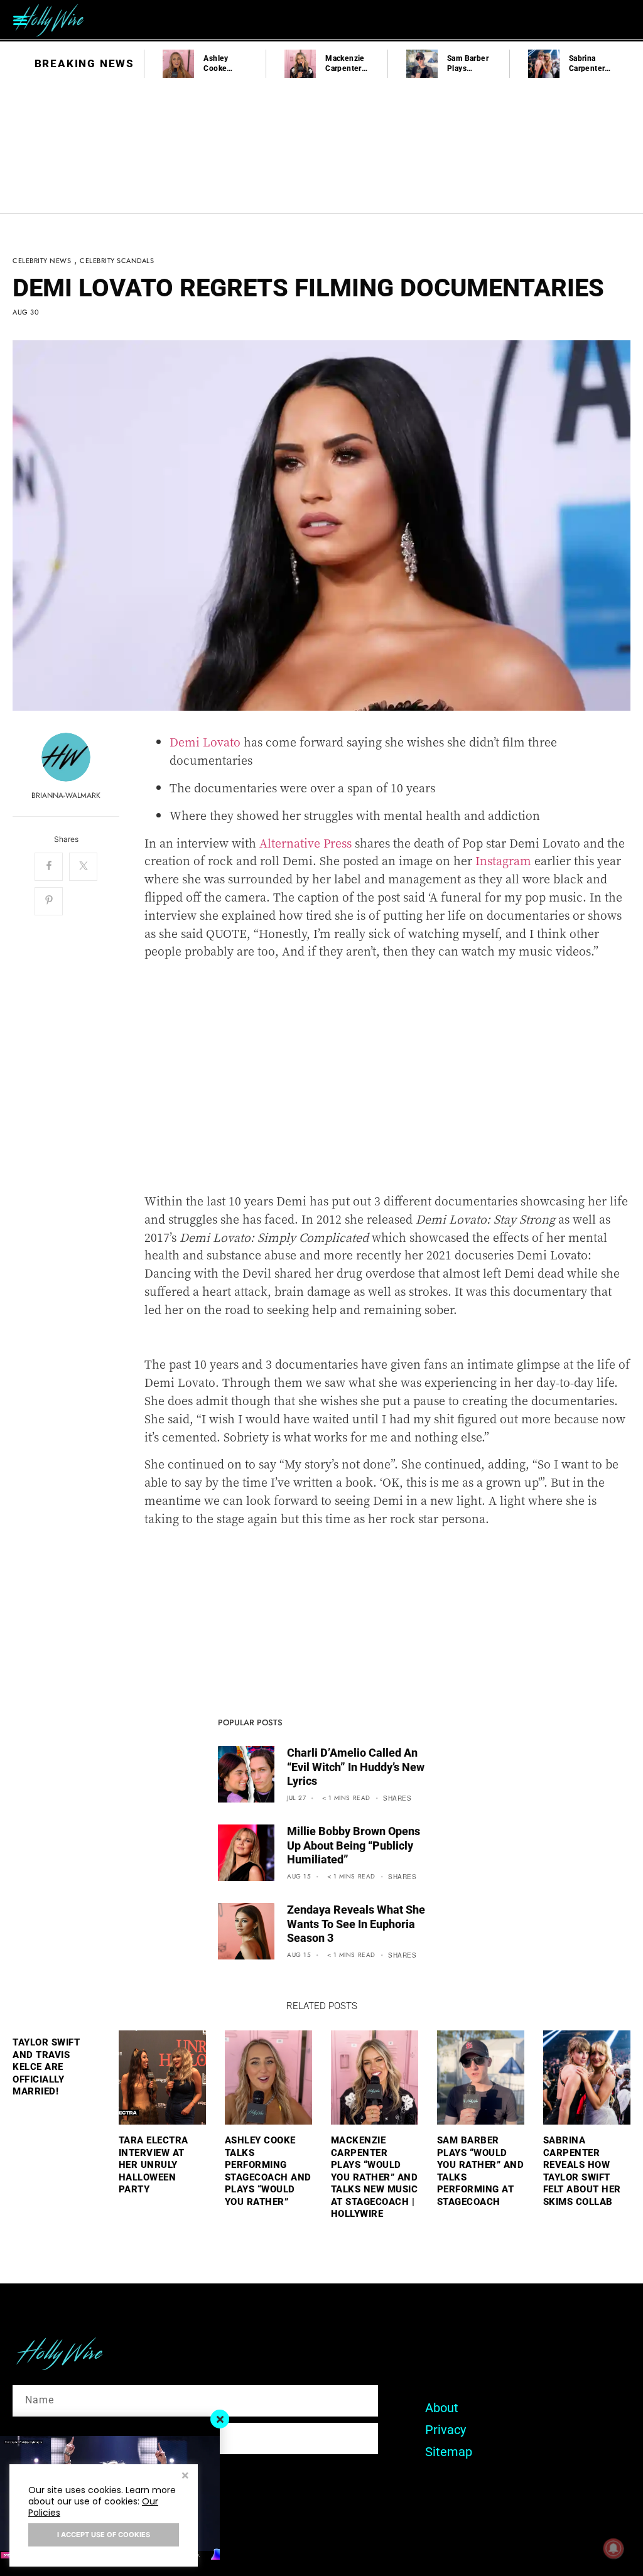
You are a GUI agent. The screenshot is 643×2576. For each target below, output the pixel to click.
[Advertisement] (387, 1085)
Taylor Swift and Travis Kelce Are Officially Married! (46, 2067)
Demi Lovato (205, 741)
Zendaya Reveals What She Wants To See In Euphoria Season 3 (356, 1924)
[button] (20, 20)
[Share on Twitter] (83, 867)
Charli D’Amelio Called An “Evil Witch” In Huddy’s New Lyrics (356, 1767)
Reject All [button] (185, 2477)
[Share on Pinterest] (49, 901)
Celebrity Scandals (117, 261)
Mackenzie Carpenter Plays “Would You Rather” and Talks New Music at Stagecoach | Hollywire (375, 2177)
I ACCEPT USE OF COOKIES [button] (104, 2535)
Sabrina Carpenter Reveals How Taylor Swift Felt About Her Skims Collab (582, 2171)
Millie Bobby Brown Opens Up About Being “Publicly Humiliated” (354, 1845)
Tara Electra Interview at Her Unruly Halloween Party (154, 2165)
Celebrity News (42, 261)
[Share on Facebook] (49, 867)
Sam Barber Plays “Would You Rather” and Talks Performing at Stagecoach (481, 2171)
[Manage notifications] (613, 2548)
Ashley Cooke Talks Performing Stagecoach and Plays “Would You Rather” (268, 2171)
